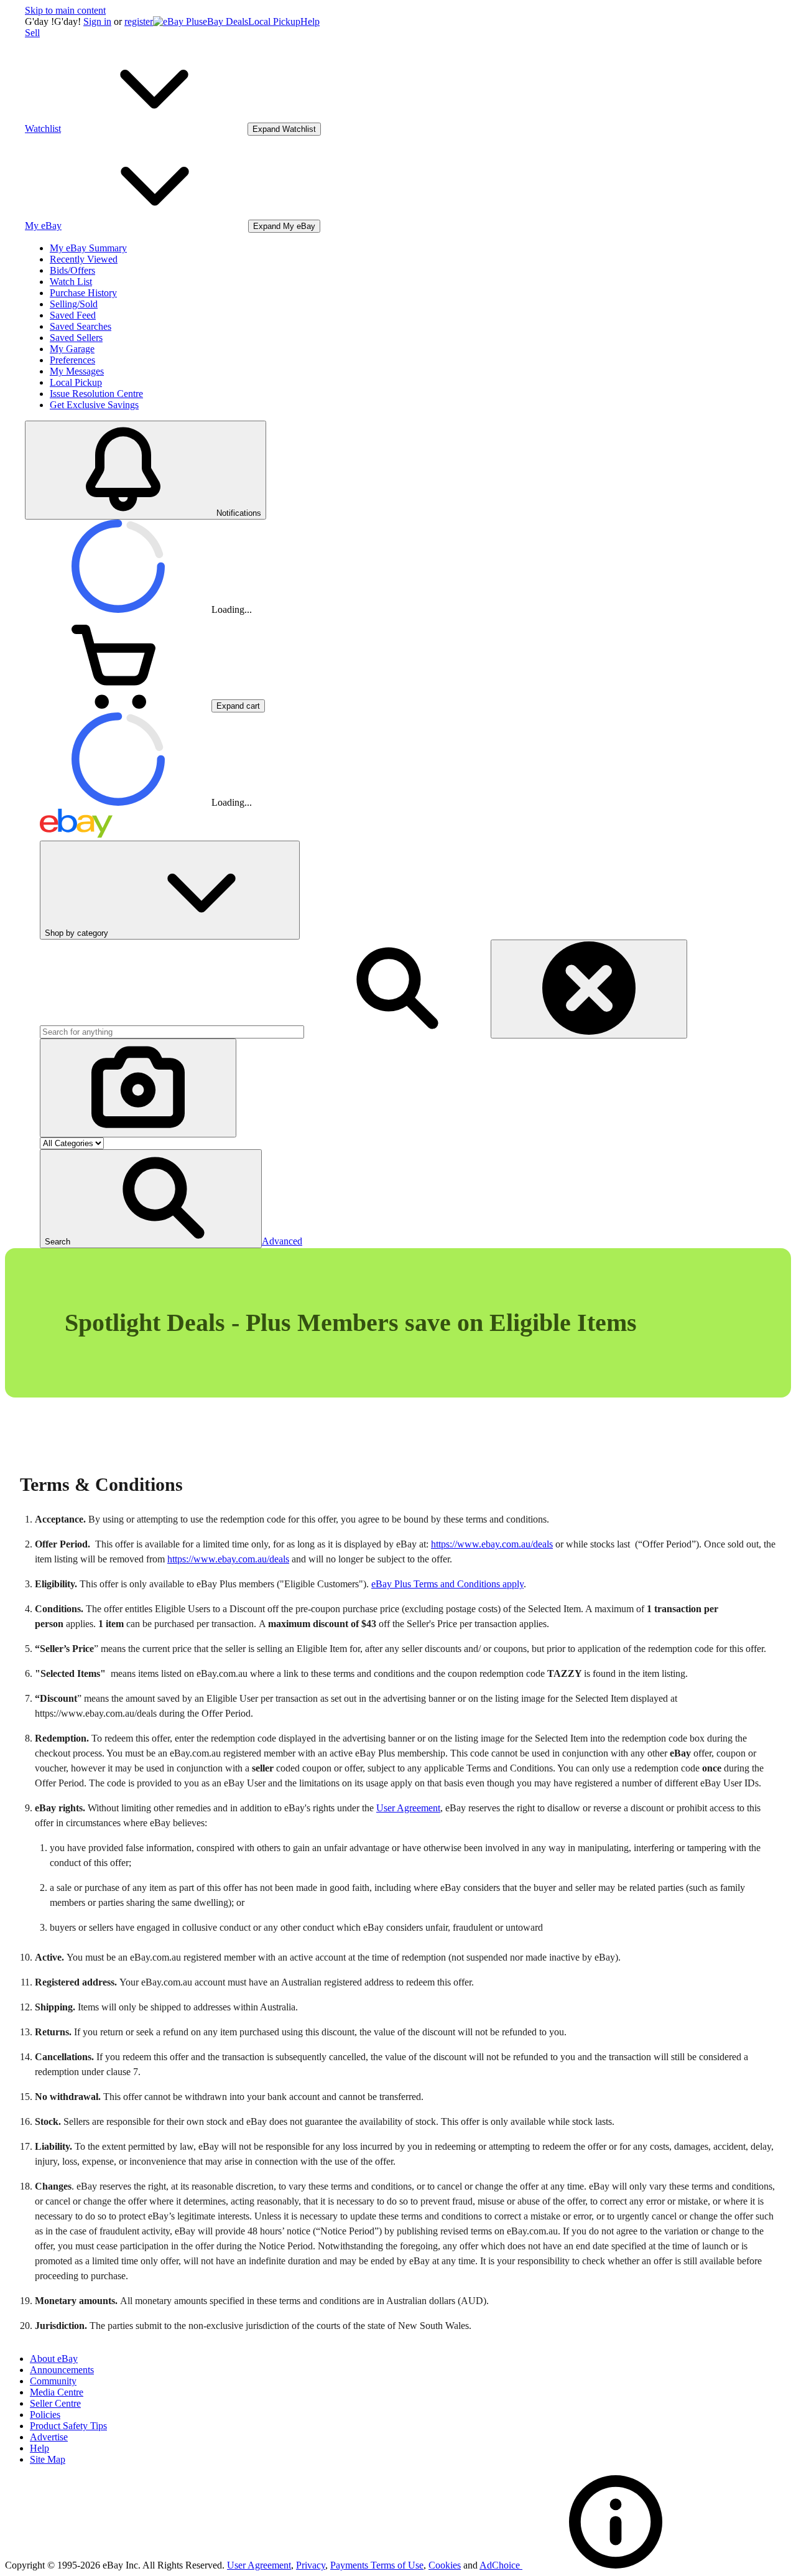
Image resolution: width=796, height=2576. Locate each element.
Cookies (445, 2565)
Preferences (72, 360)
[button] (151, 1199)
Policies (45, 2415)
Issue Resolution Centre (96, 394)
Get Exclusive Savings (94, 405)
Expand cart (238, 706)
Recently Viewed (84, 259)
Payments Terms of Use (377, 2565)
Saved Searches (81, 326)
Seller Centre (55, 2403)
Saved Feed (73, 315)
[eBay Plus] (178, 21)
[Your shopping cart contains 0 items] (118, 705)
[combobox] (172, 1032)
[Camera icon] (138, 1088)
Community (53, 2381)
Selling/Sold (74, 304)
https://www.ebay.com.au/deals (492, 1544)
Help (310, 21)
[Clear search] (589, 989)
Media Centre (57, 2392)
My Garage (72, 349)
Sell (32, 33)
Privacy (311, 2565)
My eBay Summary (88, 248)
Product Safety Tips (68, 2426)
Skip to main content (65, 10)
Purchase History (83, 293)
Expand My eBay (284, 226)
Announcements (62, 2370)
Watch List (71, 282)
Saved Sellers (76, 338)
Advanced (282, 1241)
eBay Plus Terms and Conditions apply (447, 1584)
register (139, 21)
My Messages (77, 371)
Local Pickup (274, 21)
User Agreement (408, 1808)
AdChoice (501, 2565)
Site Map (48, 2459)
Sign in (97, 21)
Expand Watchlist (284, 129)
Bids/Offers (72, 270)
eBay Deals (225, 21)
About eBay (54, 2359)
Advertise (49, 2437)
